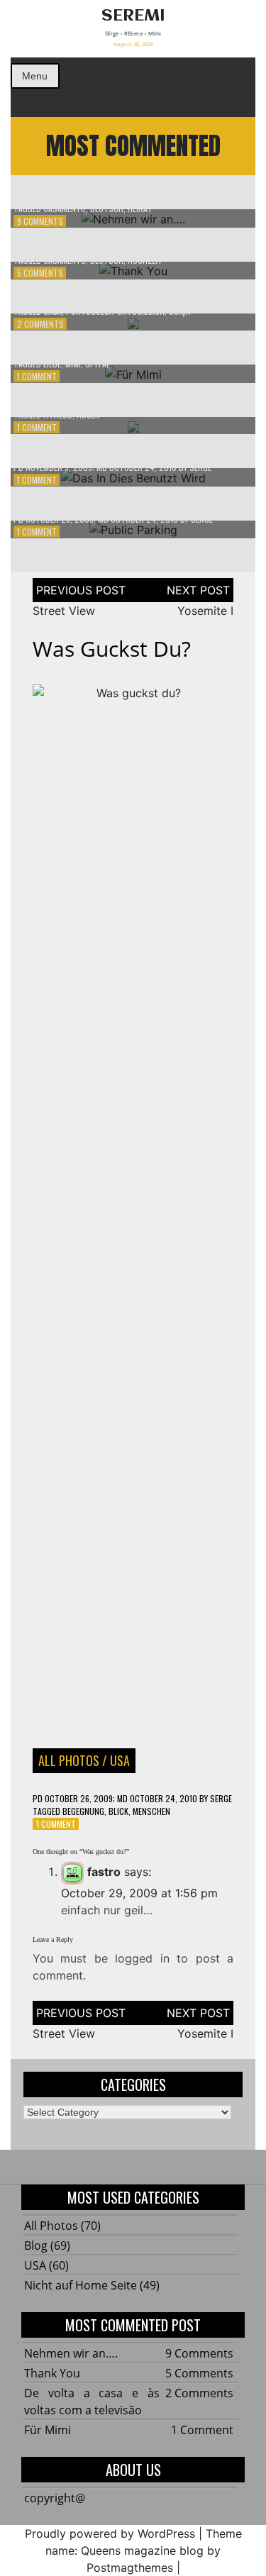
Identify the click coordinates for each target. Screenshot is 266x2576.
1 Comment (37, 376)
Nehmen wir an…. (71, 2353)
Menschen (151, 1811)
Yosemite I (205, 611)
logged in (142, 1958)
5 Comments (40, 273)
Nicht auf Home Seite (81, 2285)
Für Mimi (48, 2430)
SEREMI (133, 16)
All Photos (69, 1760)
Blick (118, 1811)
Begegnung (83, 1811)
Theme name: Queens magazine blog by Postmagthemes (144, 2550)
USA (120, 1760)
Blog (36, 2245)
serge (221, 1798)
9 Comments (40, 221)
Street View (64, 611)
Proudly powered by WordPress (110, 2533)
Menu (35, 76)
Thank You (52, 2373)
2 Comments (40, 324)
